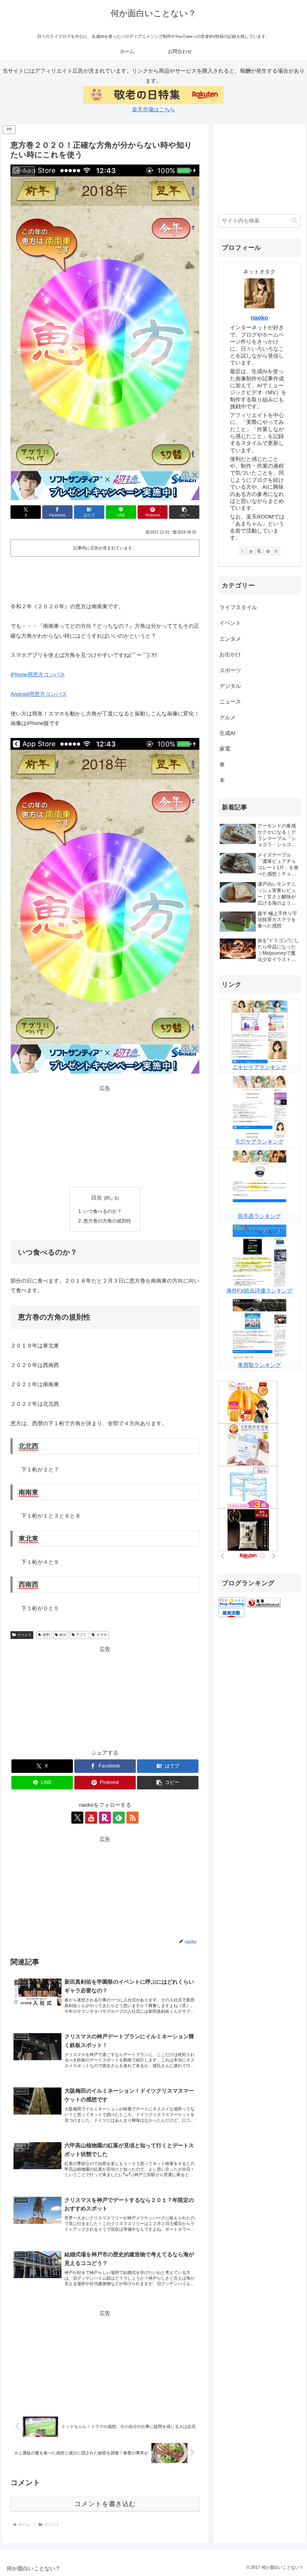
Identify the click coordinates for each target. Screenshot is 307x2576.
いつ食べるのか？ (103, 1211)
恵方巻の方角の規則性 (107, 1221)
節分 (63, 1635)
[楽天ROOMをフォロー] (105, 1818)
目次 (97, 1198)
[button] (184, 512)
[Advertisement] (105, 577)
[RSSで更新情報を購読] (133, 1818)
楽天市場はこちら (153, 110)
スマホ (102, 1635)
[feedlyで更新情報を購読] (119, 1818)
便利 (46, 1635)
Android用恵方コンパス (39, 694)
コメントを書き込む (105, 2504)
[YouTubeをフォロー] (91, 1818)
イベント (24, 1635)
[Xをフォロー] (77, 1818)
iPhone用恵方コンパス (38, 675)
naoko (259, 318)
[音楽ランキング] (264, 1602)
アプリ (81, 1635)
